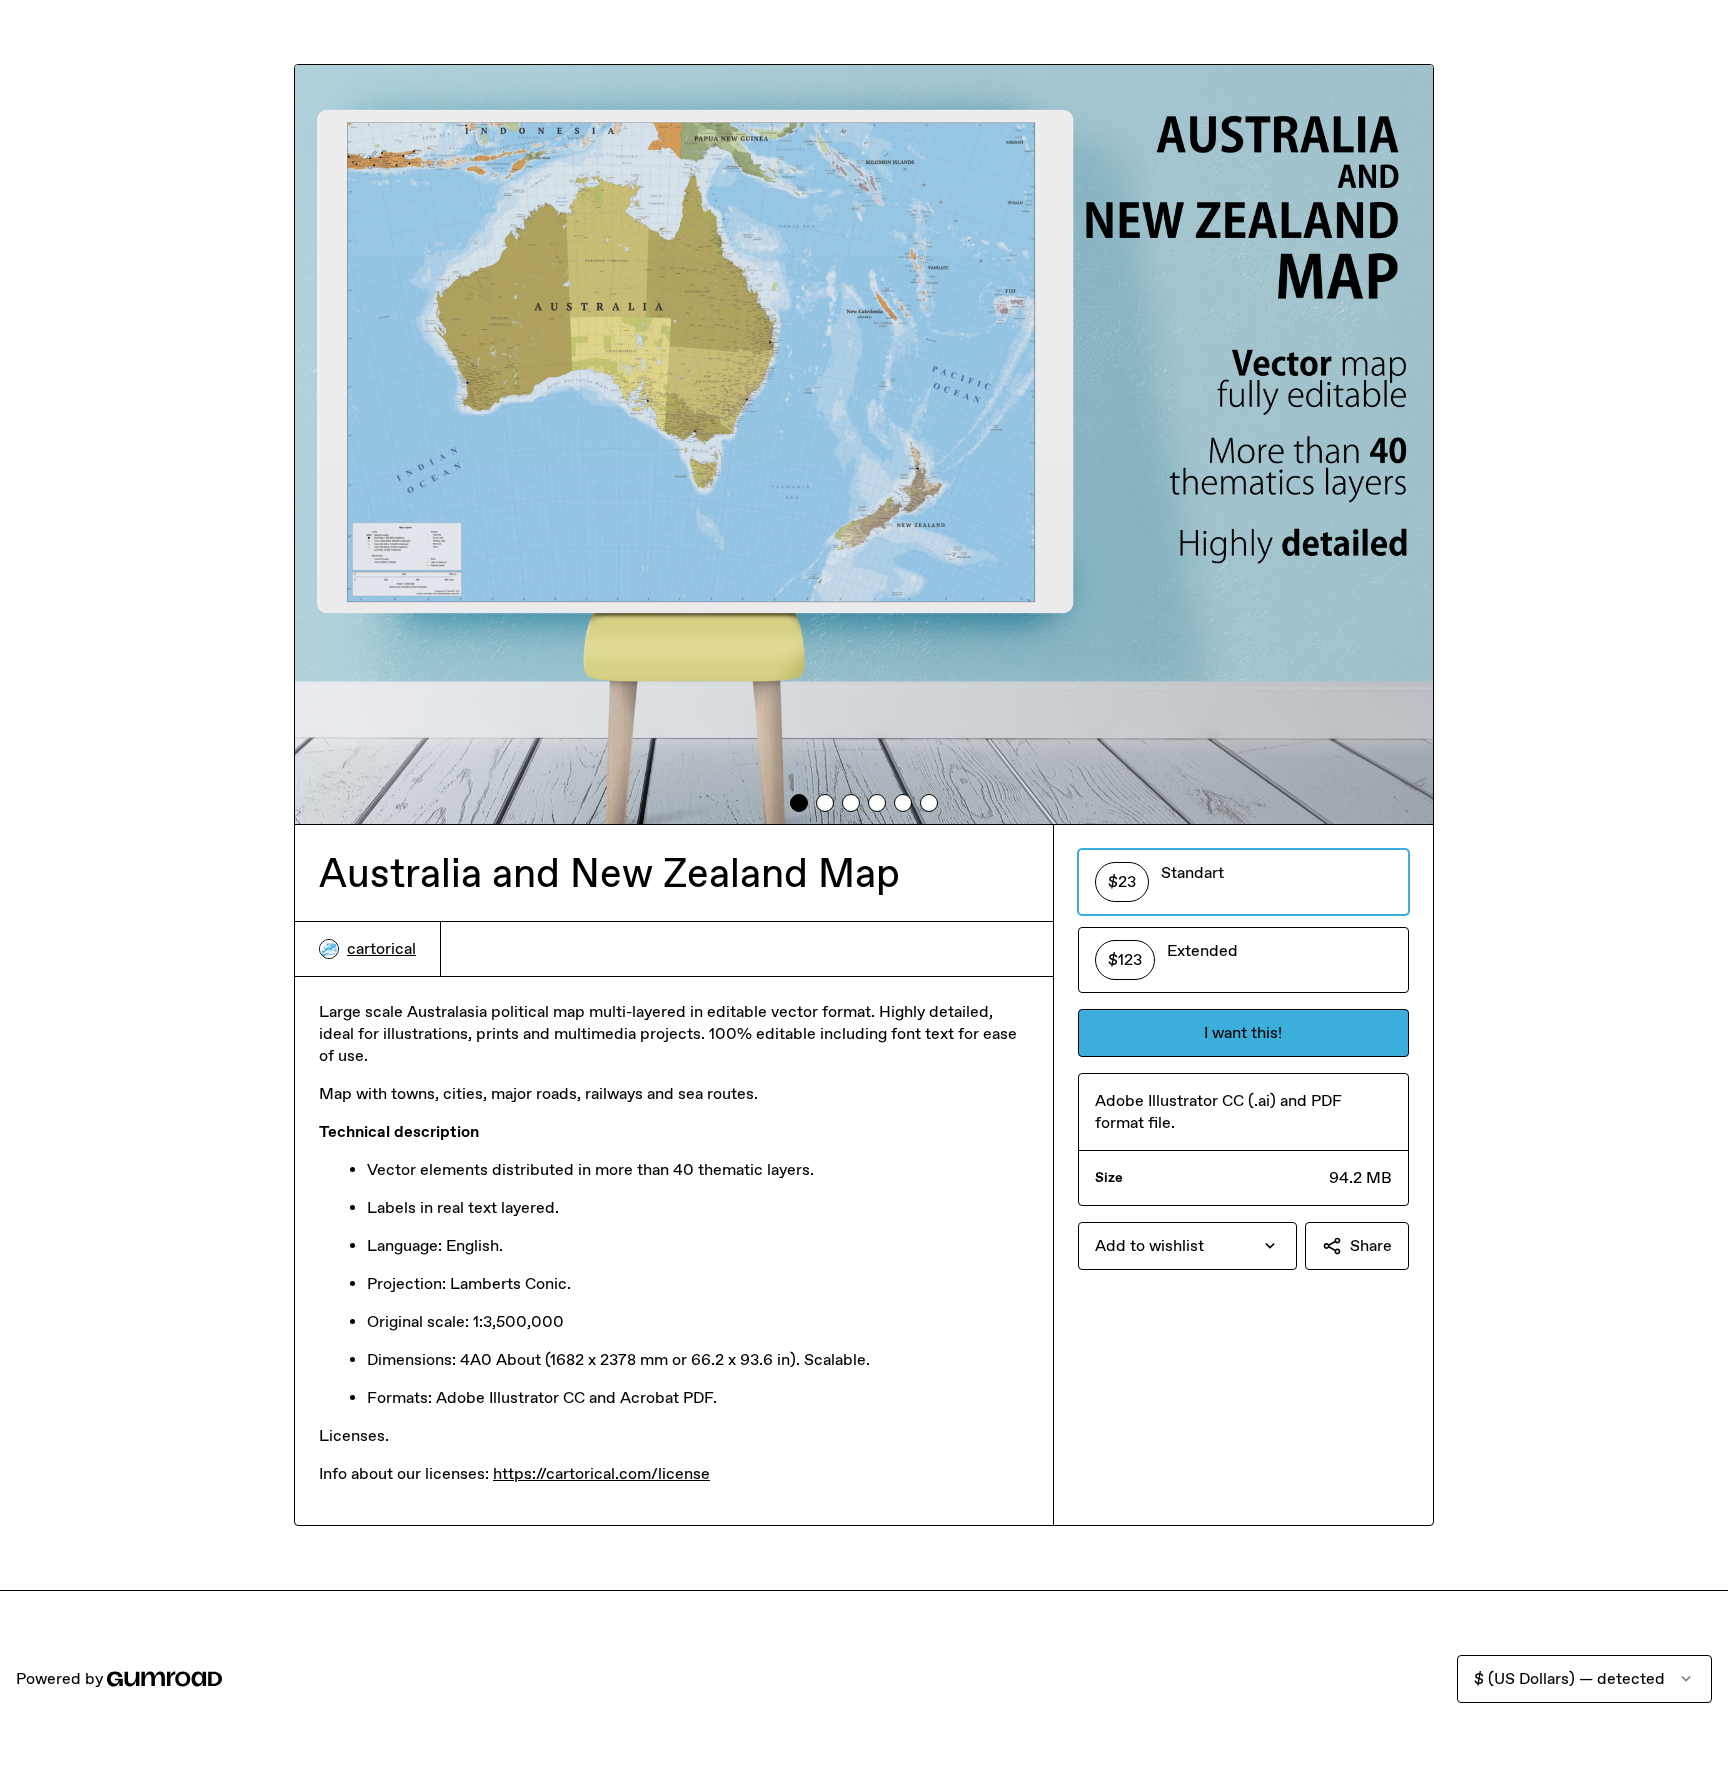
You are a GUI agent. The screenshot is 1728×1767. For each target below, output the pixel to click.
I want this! (1243, 1032)
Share (1371, 1245)
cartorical (381, 948)
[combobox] (1187, 1246)
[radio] (1243, 882)
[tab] (799, 803)
